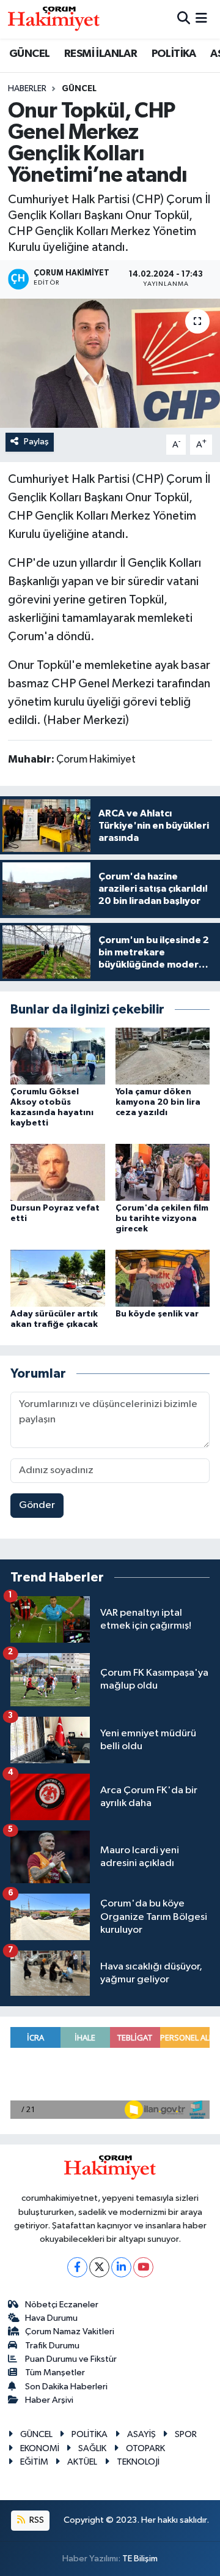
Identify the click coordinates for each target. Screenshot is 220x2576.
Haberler (27, 89)
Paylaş (36, 442)
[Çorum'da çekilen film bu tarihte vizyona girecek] (163, 1172)
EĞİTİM (34, 2462)
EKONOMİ (40, 2448)
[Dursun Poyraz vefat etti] (58, 1172)
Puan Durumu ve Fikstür (71, 2359)
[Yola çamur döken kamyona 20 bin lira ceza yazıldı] (163, 1056)
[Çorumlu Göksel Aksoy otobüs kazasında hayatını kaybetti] (58, 1056)
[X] (99, 2267)
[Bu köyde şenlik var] (163, 1278)
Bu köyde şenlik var (157, 1314)
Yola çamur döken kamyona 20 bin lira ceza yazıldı (158, 1102)
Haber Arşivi (49, 2400)
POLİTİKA (174, 54)
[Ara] (184, 19)
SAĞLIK (92, 2448)
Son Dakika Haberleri (66, 2387)
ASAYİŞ (141, 2434)
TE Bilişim (140, 2559)
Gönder (37, 1505)
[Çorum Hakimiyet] (54, 19)
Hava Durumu (51, 2318)
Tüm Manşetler (55, 2373)
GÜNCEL (29, 54)
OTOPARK (145, 2448)
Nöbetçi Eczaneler (62, 2305)
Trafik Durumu (52, 2346)
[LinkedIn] (121, 2267)
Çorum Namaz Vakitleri (70, 2331)
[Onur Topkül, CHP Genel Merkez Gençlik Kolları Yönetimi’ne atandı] (110, 363)
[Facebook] (77, 2267)
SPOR (186, 2434)
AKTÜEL (82, 2462)
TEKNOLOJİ (138, 2462)
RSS (36, 2520)
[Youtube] (143, 2267)
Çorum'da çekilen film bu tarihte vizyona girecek (162, 1219)
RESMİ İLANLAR (101, 54)
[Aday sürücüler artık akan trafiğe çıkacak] (58, 1278)
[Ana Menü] (201, 19)
